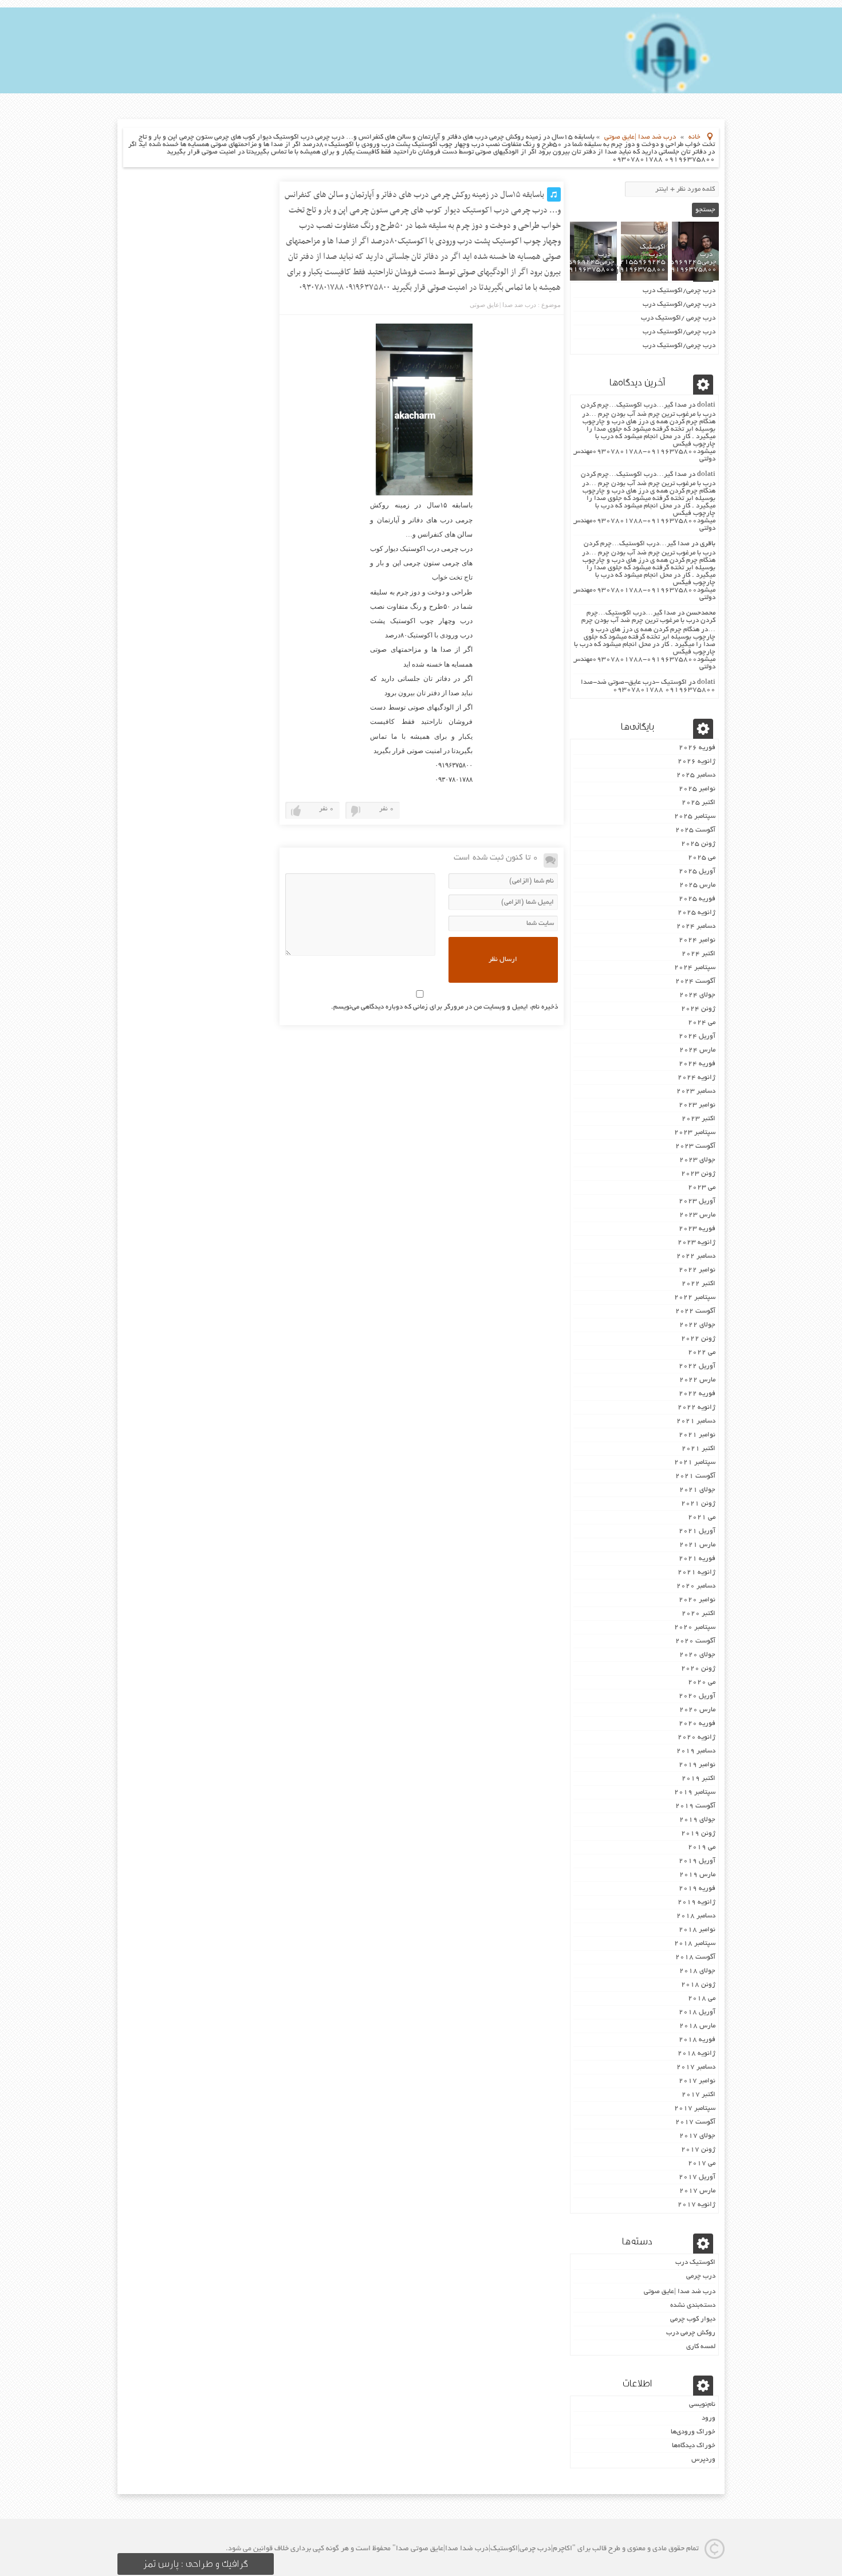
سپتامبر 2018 (695, 1943)
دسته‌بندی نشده (693, 2305)
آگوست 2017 (695, 2122)
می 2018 (702, 1998)
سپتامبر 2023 (695, 1133)
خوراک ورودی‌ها (693, 2432)
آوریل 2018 (697, 2012)
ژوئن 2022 (698, 1339)
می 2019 (702, 1847)
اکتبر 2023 (699, 1119)
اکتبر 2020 (699, 1614)
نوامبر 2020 (697, 1600)
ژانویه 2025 (697, 913)
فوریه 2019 (697, 1888)
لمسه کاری (701, 2347)
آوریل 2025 (697, 871)
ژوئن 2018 (698, 1985)
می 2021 (702, 1517)
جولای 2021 (697, 1490)
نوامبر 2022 (697, 1270)
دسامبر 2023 (696, 1091)
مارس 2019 (697, 1875)
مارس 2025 (697, 885)
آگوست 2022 (695, 1311)
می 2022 (702, 1352)
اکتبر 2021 (699, 1449)
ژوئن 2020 (698, 1669)
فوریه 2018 (697, 2040)
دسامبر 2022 (696, 1256)
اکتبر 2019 (699, 1779)
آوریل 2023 (697, 1201)
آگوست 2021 (695, 1476)
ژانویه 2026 (697, 761)
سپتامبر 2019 (695, 1792)
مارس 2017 (697, 2191)
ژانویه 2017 (697, 2205)
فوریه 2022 (697, 1394)
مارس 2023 (697, 1215)
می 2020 (702, 1682)
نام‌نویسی (702, 2404)
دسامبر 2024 (696, 926)
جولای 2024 (697, 995)
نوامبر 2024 (697, 940)
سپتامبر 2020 (695, 1627)
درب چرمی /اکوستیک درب (678, 318)
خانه (695, 137)
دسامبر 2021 (696, 1421)
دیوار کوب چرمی (693, 2319)
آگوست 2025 (695, 830)
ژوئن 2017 (698, 2150)
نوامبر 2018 (697, 1930)
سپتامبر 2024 (695, 968)
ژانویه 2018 (697, 2053)
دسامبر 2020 (696, 1586)
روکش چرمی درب (691, 2333)
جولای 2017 (697, 2136)
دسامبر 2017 (696, 2067)
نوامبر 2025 (697, 789)
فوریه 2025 (697, 899)
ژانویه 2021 (697, 1572)
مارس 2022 (697, 1380)
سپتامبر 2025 (695, 816)
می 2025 (702, 858)
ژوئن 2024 (698, 1009)
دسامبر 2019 (696, 1751)
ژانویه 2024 (697, 1078)
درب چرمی (701, 2276)
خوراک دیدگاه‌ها (694, 2446)
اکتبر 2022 (699, 1284)
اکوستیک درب (695, 2262)
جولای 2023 (697, 1160)
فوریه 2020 (697, 1724)
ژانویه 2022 (697, 1407)
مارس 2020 (697, 1710)
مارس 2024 (697, 1050)
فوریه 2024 (697, 1064)
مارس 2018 (697, 2026)
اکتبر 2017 (699, 2095)
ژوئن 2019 (698, 1833)
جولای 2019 (697, 1820)
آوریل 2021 (697, 1531)
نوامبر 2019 (697, 1765)
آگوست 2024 (695, 981)
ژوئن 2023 (698, 1174)
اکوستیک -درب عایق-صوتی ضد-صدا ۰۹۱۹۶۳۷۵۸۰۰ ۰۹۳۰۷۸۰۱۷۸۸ (648, 686)
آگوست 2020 (695, 1641)
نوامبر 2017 (697, 2081)
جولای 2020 (697, 1655)
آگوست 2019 (695, 1806)
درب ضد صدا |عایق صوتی (640, 137)
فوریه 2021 (697, 1559)
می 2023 (702, 1187)
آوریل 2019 (697, 1861)
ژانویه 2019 (697, 1902)
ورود (709, 2418)
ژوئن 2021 (698, 1504)
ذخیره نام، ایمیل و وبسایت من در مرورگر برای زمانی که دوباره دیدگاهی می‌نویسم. (444, 1007)
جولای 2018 (697, 1971)
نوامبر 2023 (697, 1105)
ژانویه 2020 (697, 1737)
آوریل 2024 (697, 1036)
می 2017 (702, 2163)
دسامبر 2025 (696, 775)
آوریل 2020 (697, 1696)
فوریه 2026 (697, 748)
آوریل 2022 (697, 1366)
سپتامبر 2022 (695, 1297)
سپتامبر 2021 (695, 1462)
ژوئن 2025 (698, 844)
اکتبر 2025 (699, 803)
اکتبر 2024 (699, 954)
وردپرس (703, 2459)
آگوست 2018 (695, 1957)
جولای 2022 (697, 1325)
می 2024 (702, 1023)
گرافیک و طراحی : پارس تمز (196, 2564)
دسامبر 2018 (696, 1916)
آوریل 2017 (697, 2177)
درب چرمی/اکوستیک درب (679, 291)
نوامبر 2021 (697, 1435)
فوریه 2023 (697, 1229)
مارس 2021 (697, 1545)
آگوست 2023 (695, 1146)
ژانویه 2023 (697, 1242)
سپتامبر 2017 (695, 2108)
